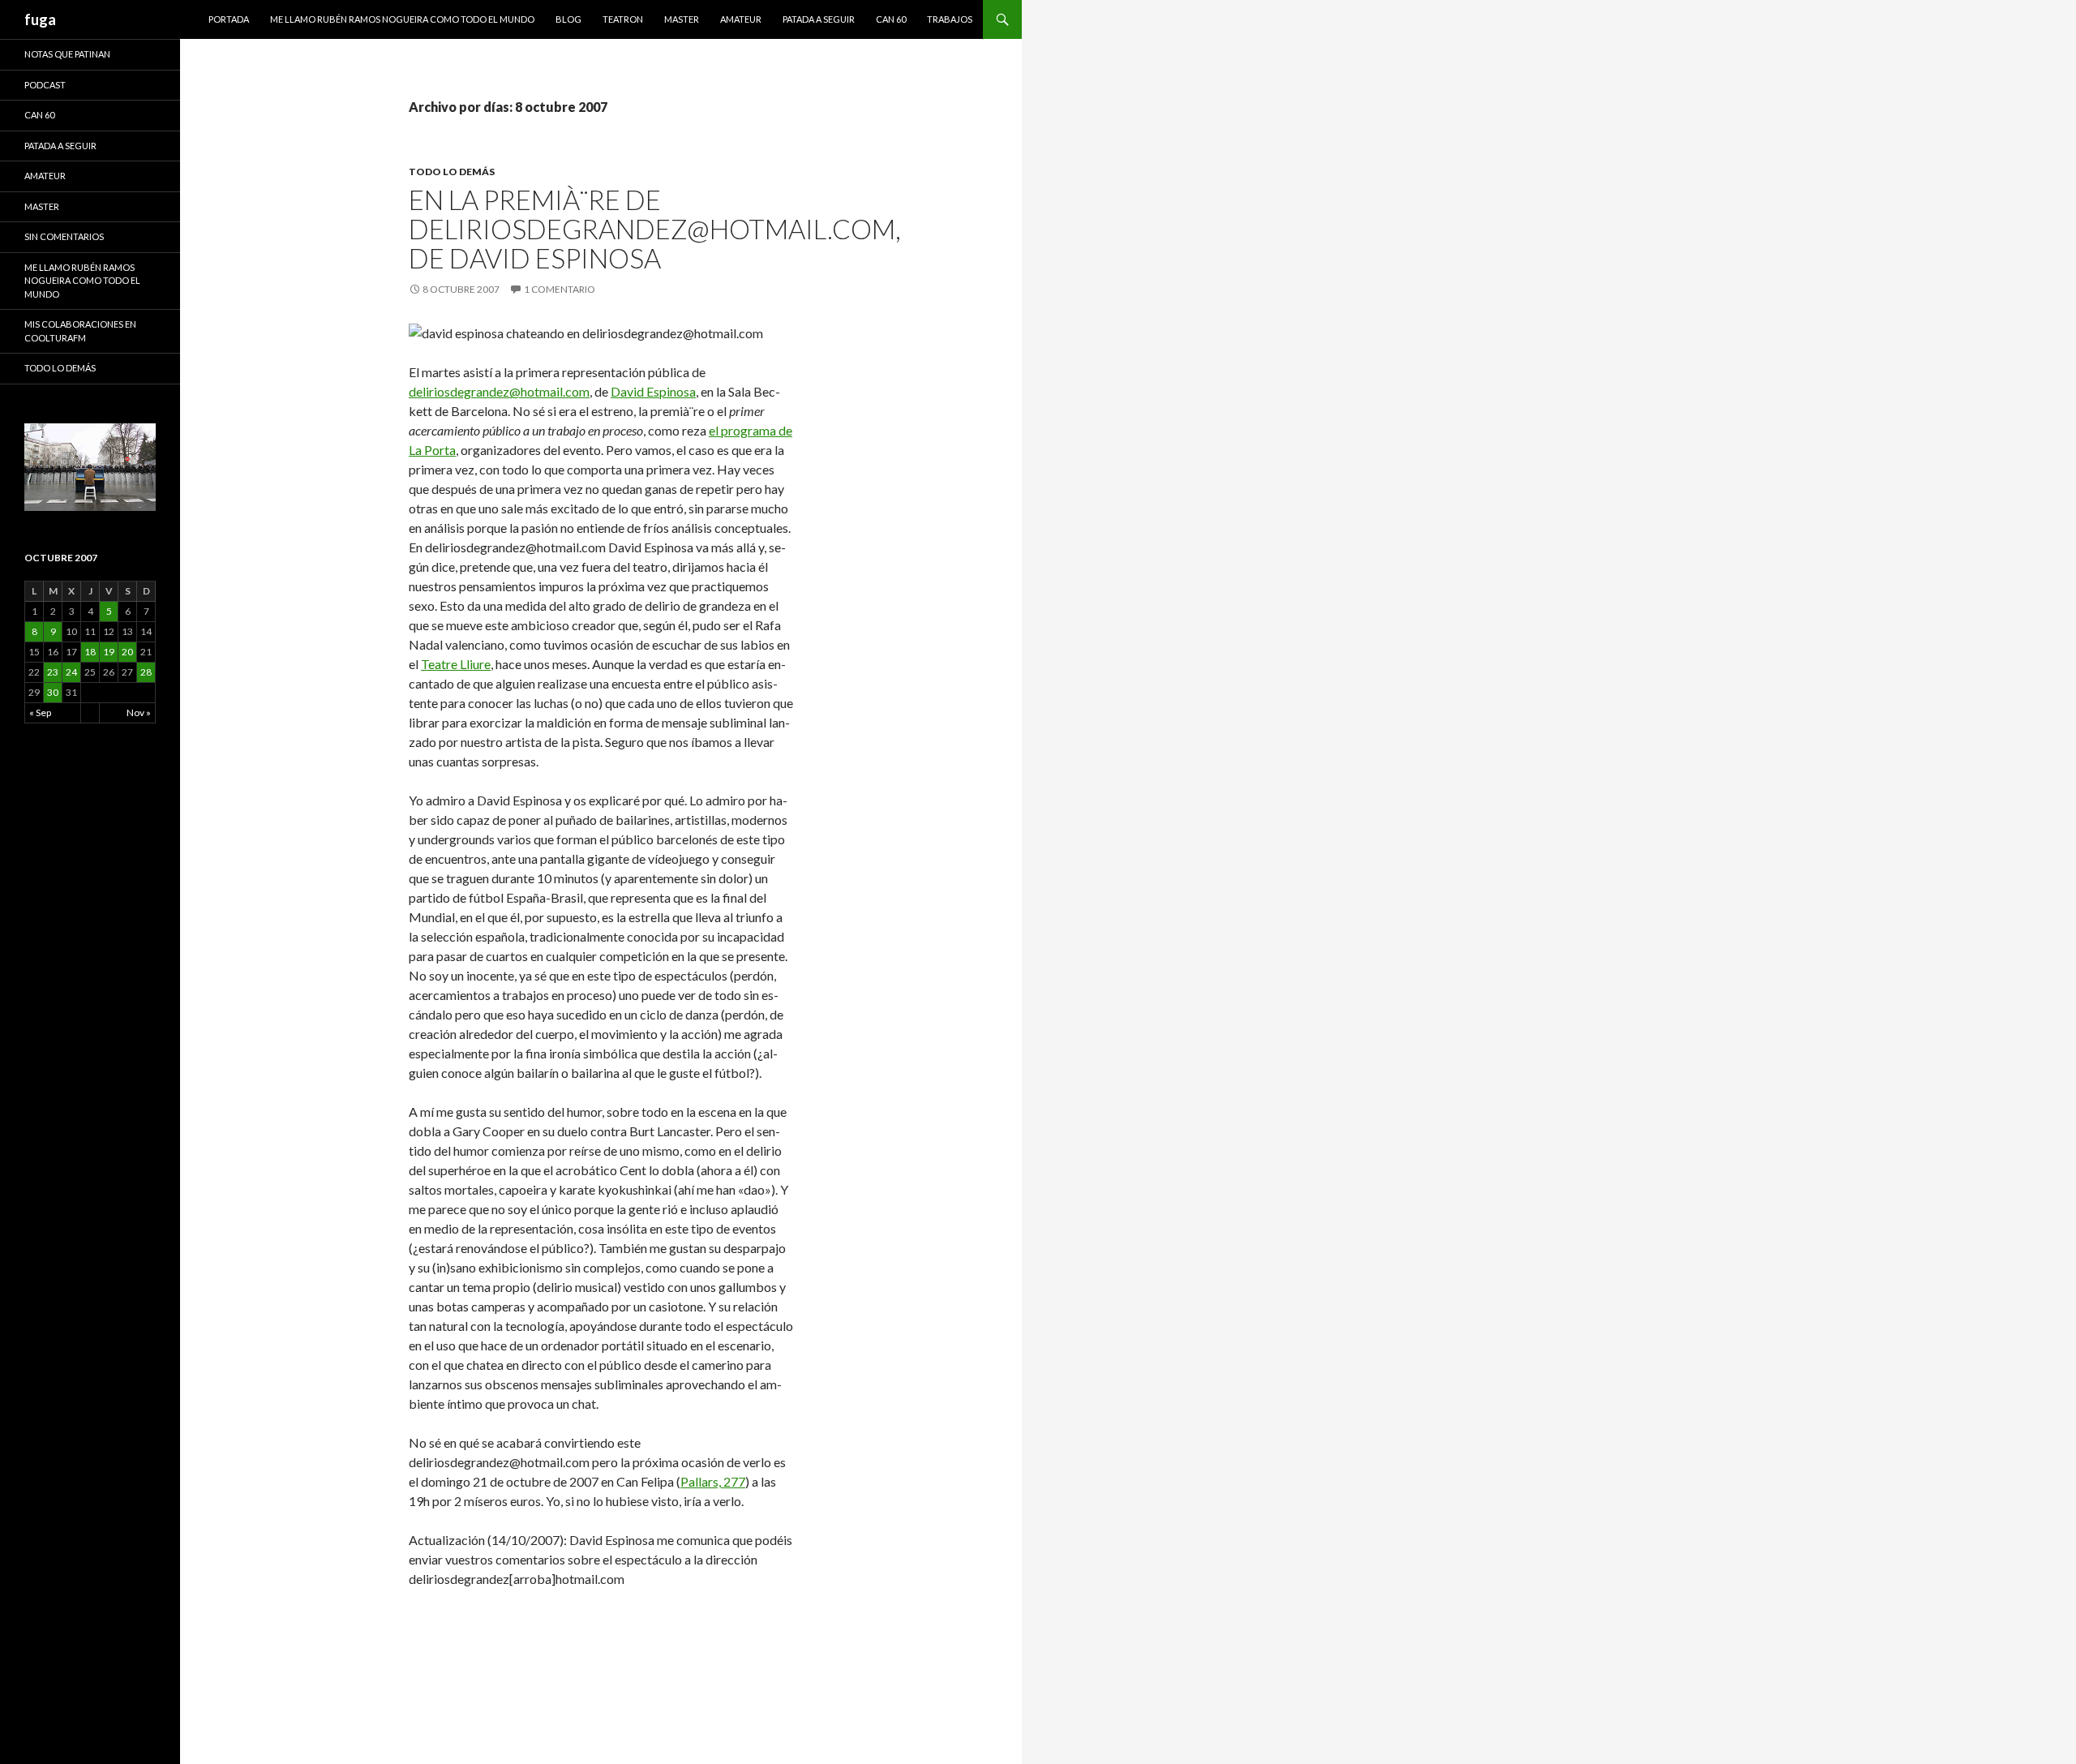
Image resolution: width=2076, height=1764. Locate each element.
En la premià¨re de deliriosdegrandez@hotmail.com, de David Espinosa (655, 229)
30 (53, 692)
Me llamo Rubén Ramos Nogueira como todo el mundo (402, 19)
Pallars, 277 (713, 1481)
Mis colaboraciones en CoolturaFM (80, 331)
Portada (229, 19)
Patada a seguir (819, 19)
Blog (568, 19)
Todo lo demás (452, 172)
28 (146, 672)
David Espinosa (653, 391)
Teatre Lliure (456, 664)
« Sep (40, 712)
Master (682, 19)
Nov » (139, 712)
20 (127, 652)
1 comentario (560, 289)
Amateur (741, 19)
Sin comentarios (64, 236)
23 (53, 672)
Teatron (623, 19)
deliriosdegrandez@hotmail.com (499, 391)
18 (90, 652)
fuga (40, 19)
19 (109, 652)
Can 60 (891, 19)
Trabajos (950, 19)
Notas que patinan (67, 54)
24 (71, 672)
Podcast (45, 85)
